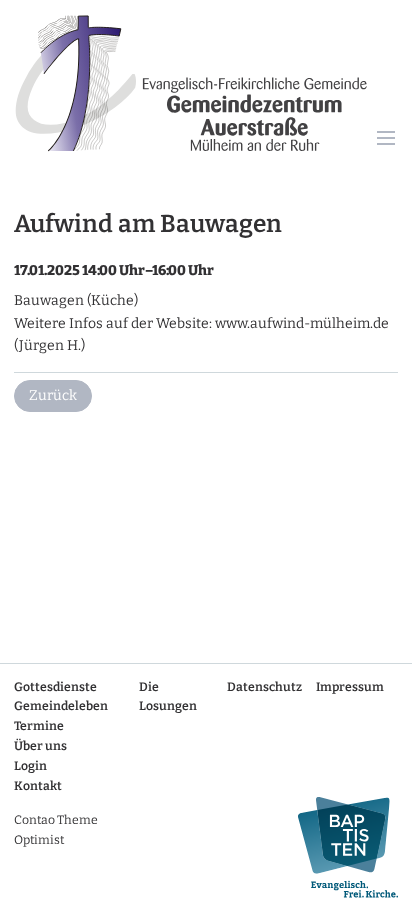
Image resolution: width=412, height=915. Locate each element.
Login (30, 766)
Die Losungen (168, 697)
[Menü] (386, 139)
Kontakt (38, 786)
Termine (39, 726)
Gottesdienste (55, 687)
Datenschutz (264, 687)
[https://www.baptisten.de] (341, 847)
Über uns (40, 746)
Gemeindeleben (61, 706)
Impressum (350, 687)
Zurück (53, 395)
